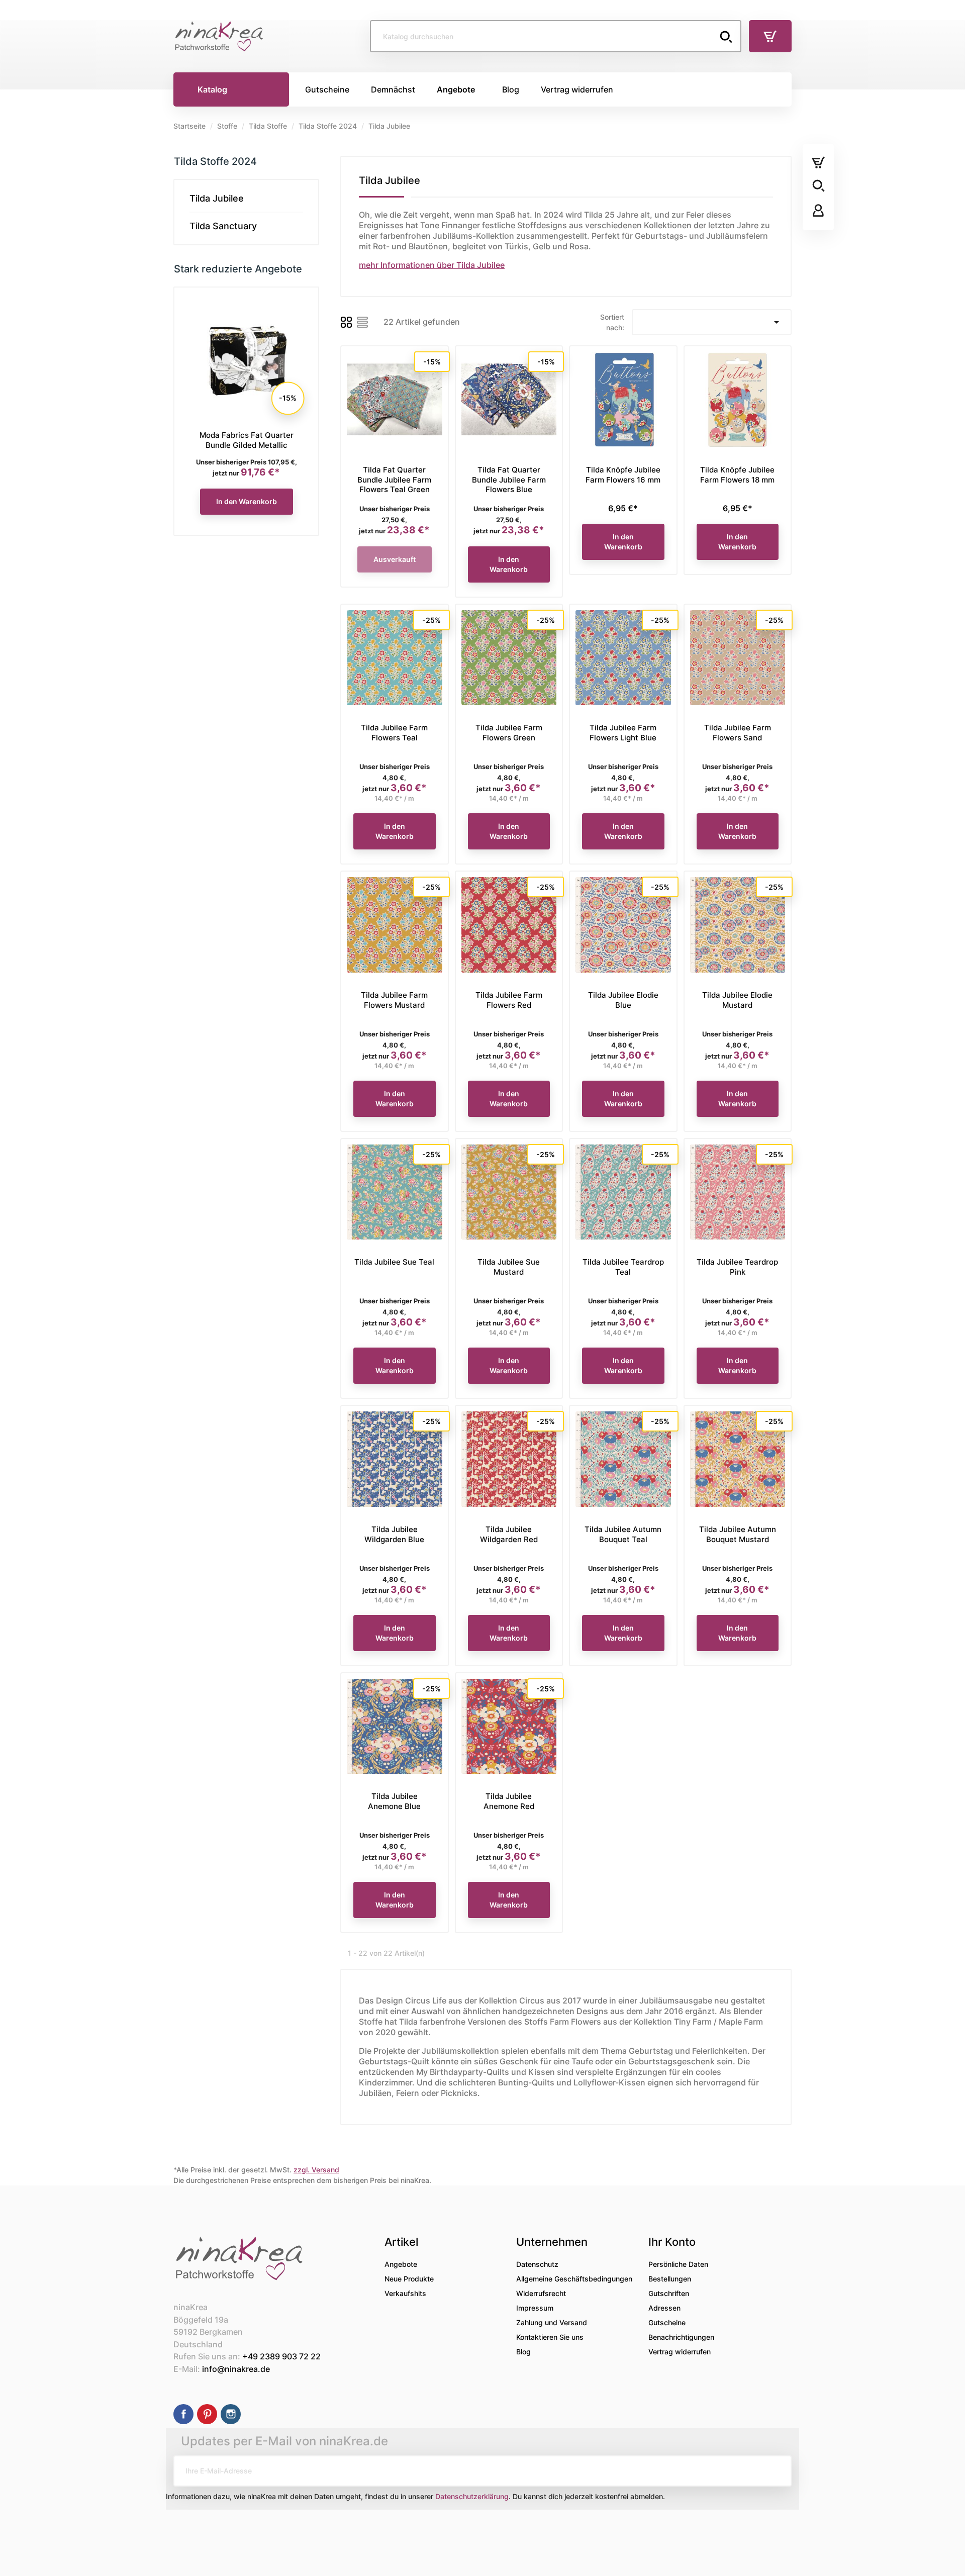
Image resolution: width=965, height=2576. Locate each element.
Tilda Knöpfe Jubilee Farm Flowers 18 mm (737, 475)
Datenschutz (537, 2264)
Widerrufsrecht (541, 2293)
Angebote (401, 2264)
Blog (523, 2352)
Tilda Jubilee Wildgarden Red (509, 1534)
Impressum (535, 2308)
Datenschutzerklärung (472, 2496)
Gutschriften (669, 2293)
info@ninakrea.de (236, 2369)
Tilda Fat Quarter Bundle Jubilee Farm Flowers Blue (509, 480)
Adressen (664, 2308)
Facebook (183, 2414)
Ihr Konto (672, 2242)
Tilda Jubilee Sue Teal (394, 1262)
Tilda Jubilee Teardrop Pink (737, 1267)
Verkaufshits (405, 2293)
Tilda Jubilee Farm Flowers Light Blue (623, 733)
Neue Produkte (409, 2279)
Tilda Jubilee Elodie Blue (623, 1000)
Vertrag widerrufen (680, 2352)
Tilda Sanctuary (223, 226)
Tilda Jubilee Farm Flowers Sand (738, 733)
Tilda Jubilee (217, 198)
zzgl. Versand (316, 2170)
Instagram (231, 2414)
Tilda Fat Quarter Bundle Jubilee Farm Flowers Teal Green (394, 480)
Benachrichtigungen (681, 2337)
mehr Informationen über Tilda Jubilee (432, 265)
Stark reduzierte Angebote (238, 269)
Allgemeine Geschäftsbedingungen (574, 2279)
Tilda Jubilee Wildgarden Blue (394, 1534)
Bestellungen (670, 2279)
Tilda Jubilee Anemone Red (509, 1801)
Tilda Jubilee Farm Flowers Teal (394, 733)
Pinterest (207, 2414)
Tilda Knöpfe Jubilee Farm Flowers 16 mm (623, 475)
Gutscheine (667, 2322)
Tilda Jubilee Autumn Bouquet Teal (623, 1534)
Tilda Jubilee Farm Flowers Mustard (394, 1000)
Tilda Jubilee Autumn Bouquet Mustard (738, 1534)
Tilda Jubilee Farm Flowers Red (509, 1000)
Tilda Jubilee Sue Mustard (509, 1267)
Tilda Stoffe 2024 (215, 161)
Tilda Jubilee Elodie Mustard (737, 1000)
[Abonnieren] (776, 2471)
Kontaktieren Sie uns (550, 2337)
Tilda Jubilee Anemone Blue (394, 1801)
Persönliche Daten (678, 2264)
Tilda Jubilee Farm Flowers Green (509, 733)
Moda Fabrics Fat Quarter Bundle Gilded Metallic (247, 440)
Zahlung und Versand (552, 2322)
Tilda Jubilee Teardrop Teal (623, 1267)
